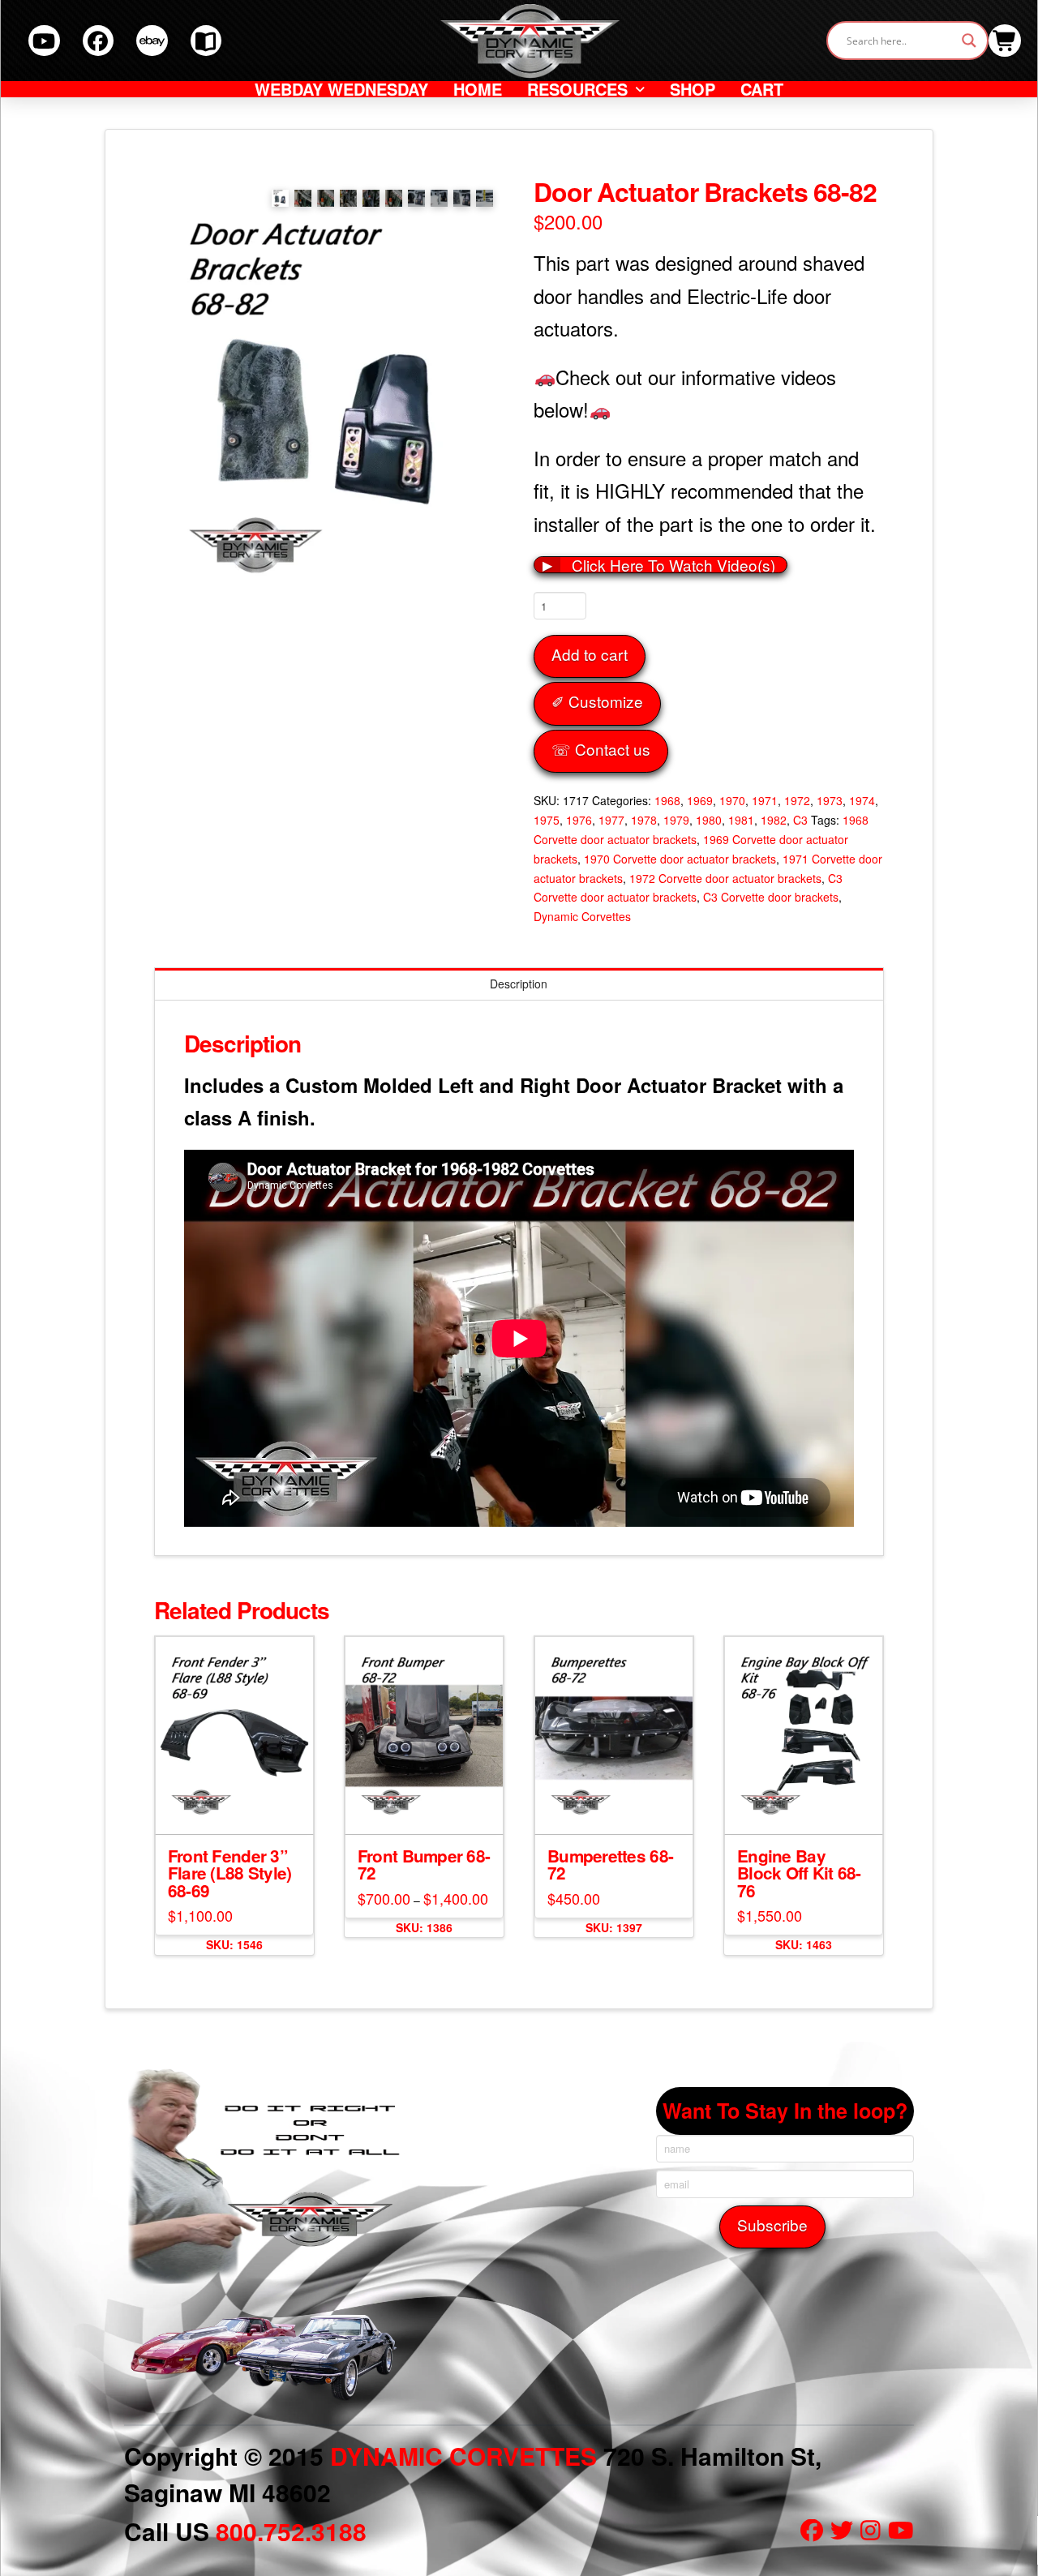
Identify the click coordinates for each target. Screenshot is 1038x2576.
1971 (765, 800)
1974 (862, 800)
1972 (797, 800)
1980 (709, 820)
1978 (644, 820)
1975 (547, 820)
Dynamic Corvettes (582, 916)
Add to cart (590, 654)
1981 (741, 820)
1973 (830, 800)
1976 (579, 820)
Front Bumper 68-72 (424, 1864)
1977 (611, 820)
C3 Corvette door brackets (771, 897)
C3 (800, 820)
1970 (732, 800)
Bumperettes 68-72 (610, 1864)
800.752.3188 (291, 2531)
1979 (676, 820)
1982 (774, 820)
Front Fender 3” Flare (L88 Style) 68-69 (230, 1873)
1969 (700, 800)
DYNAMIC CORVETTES (463, 2456)
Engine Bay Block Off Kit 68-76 (799, 1873)
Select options (429, 1807)
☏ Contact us (601, 749)
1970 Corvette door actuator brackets (680, 859)
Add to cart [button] (241, 1807)
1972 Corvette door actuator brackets (725, 878)
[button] (1005, 41)
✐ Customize (597, 701)
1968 (667, 800)
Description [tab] (519, 984)
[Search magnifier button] (969, 41)
